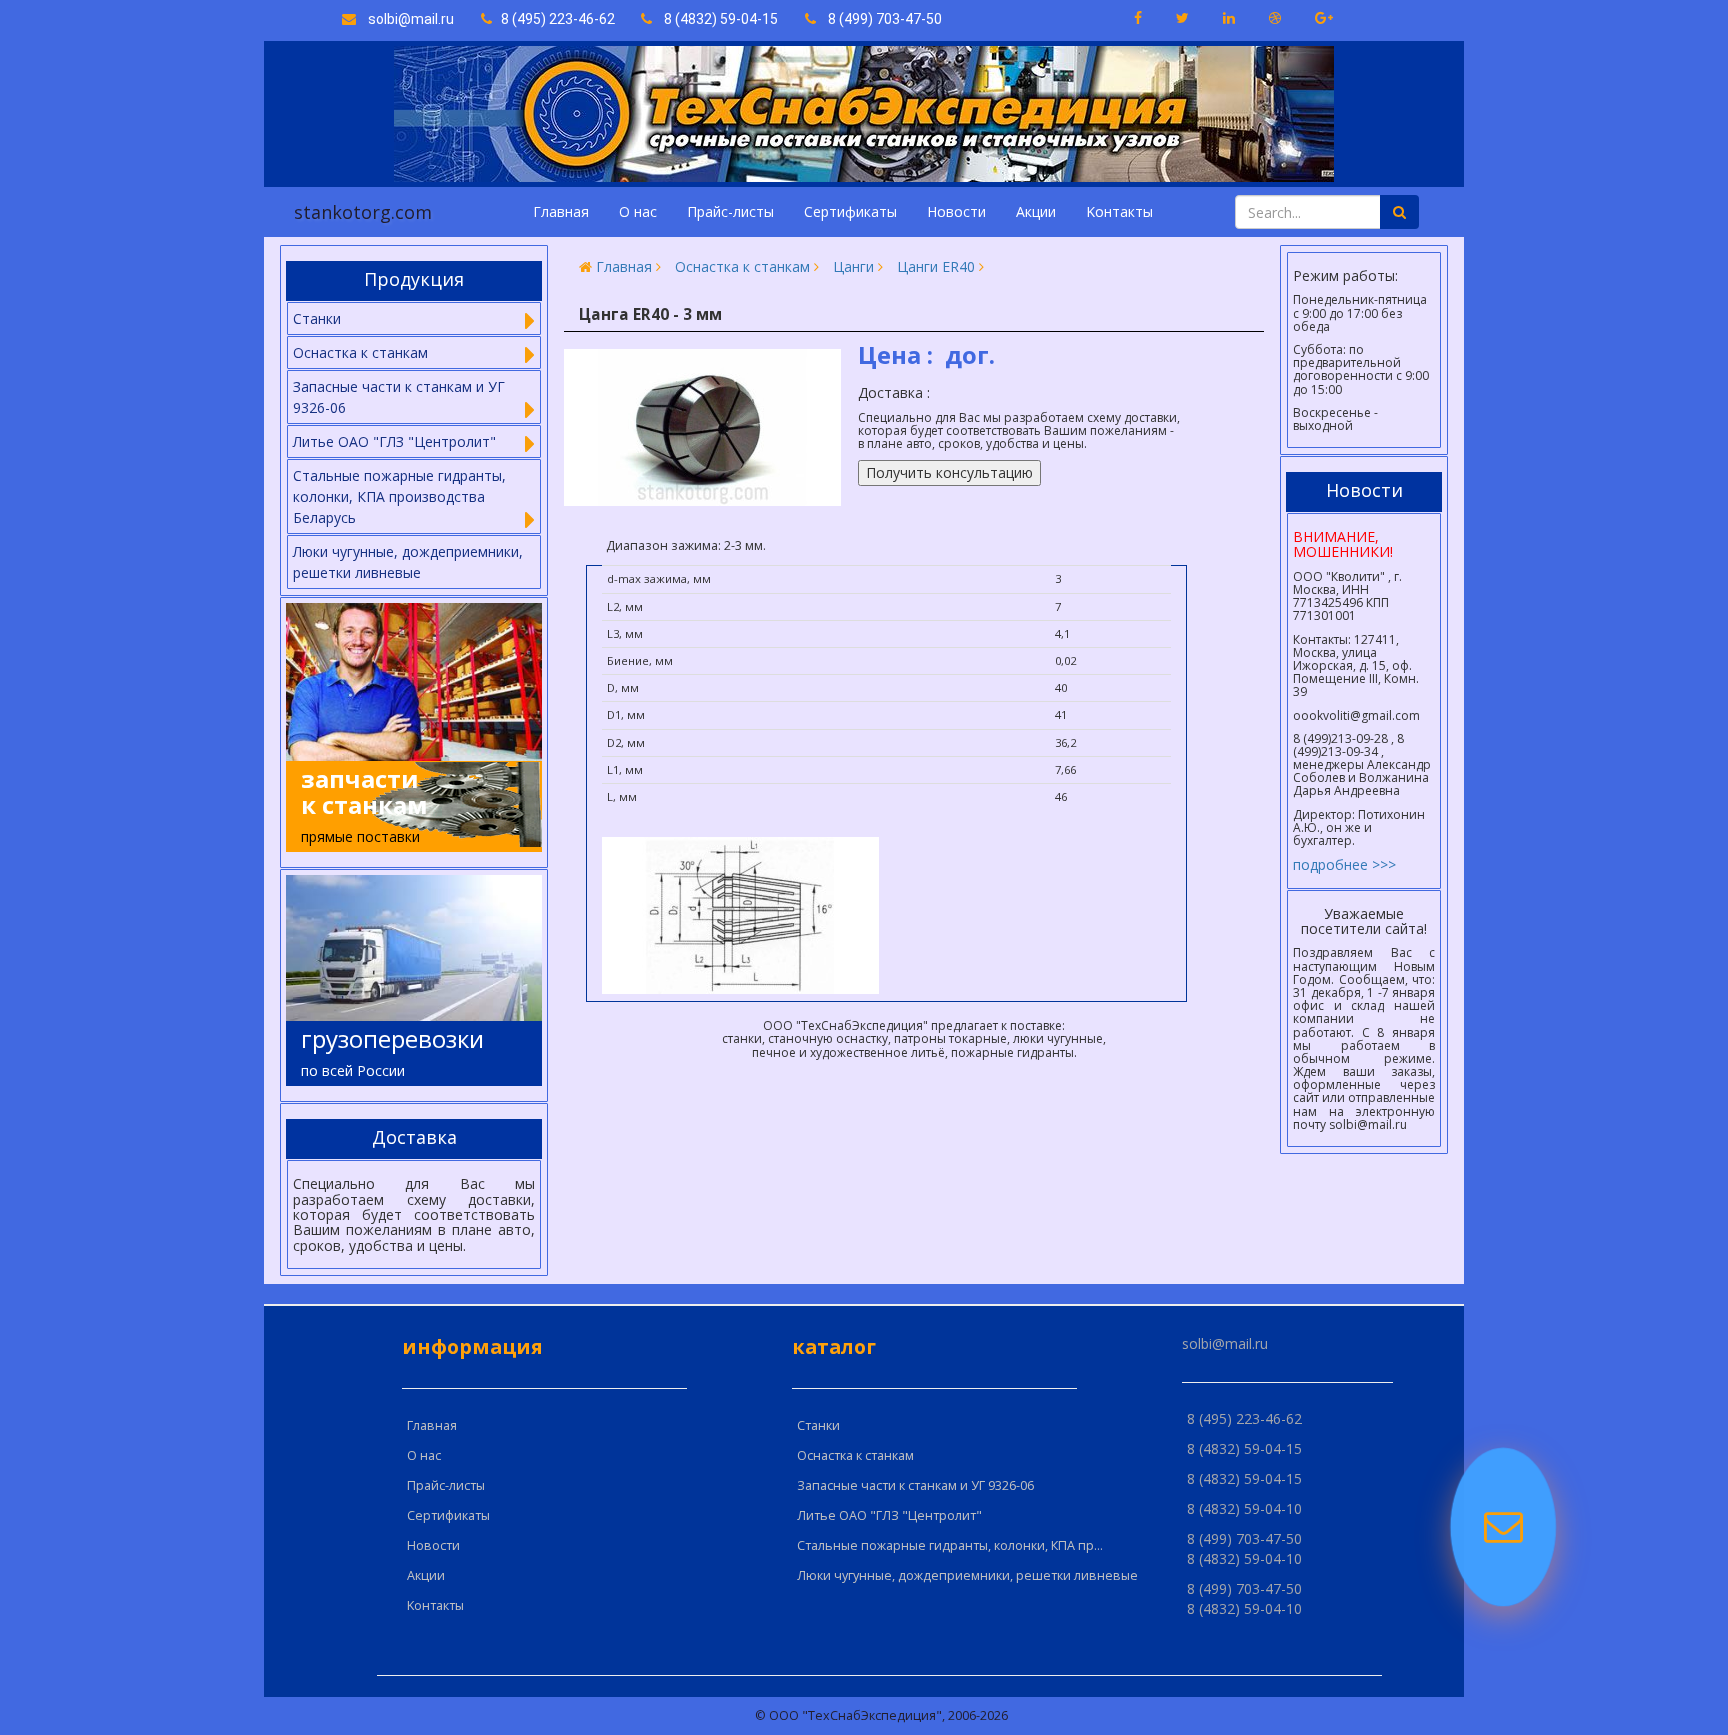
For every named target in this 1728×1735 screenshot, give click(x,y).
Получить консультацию (949, 472)
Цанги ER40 (936, 266)
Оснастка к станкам (742, 266)
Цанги (853, 266)
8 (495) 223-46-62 (555, 19)
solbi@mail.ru (405, 19)
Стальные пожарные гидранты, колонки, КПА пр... (950, 1545)
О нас (638, 211)
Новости (956, 211)
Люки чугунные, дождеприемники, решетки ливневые (408, 562)
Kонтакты (1119, 211)
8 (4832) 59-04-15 (715, 19)
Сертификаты (850, 211)
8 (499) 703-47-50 (879, 19)
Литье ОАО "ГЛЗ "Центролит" (889, 1515)
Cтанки (818, 1425)
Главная (561, 211)
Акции (1036, 211)
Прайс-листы (730, 211)
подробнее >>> (1344, 864)
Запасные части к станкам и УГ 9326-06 (915, 1485)
